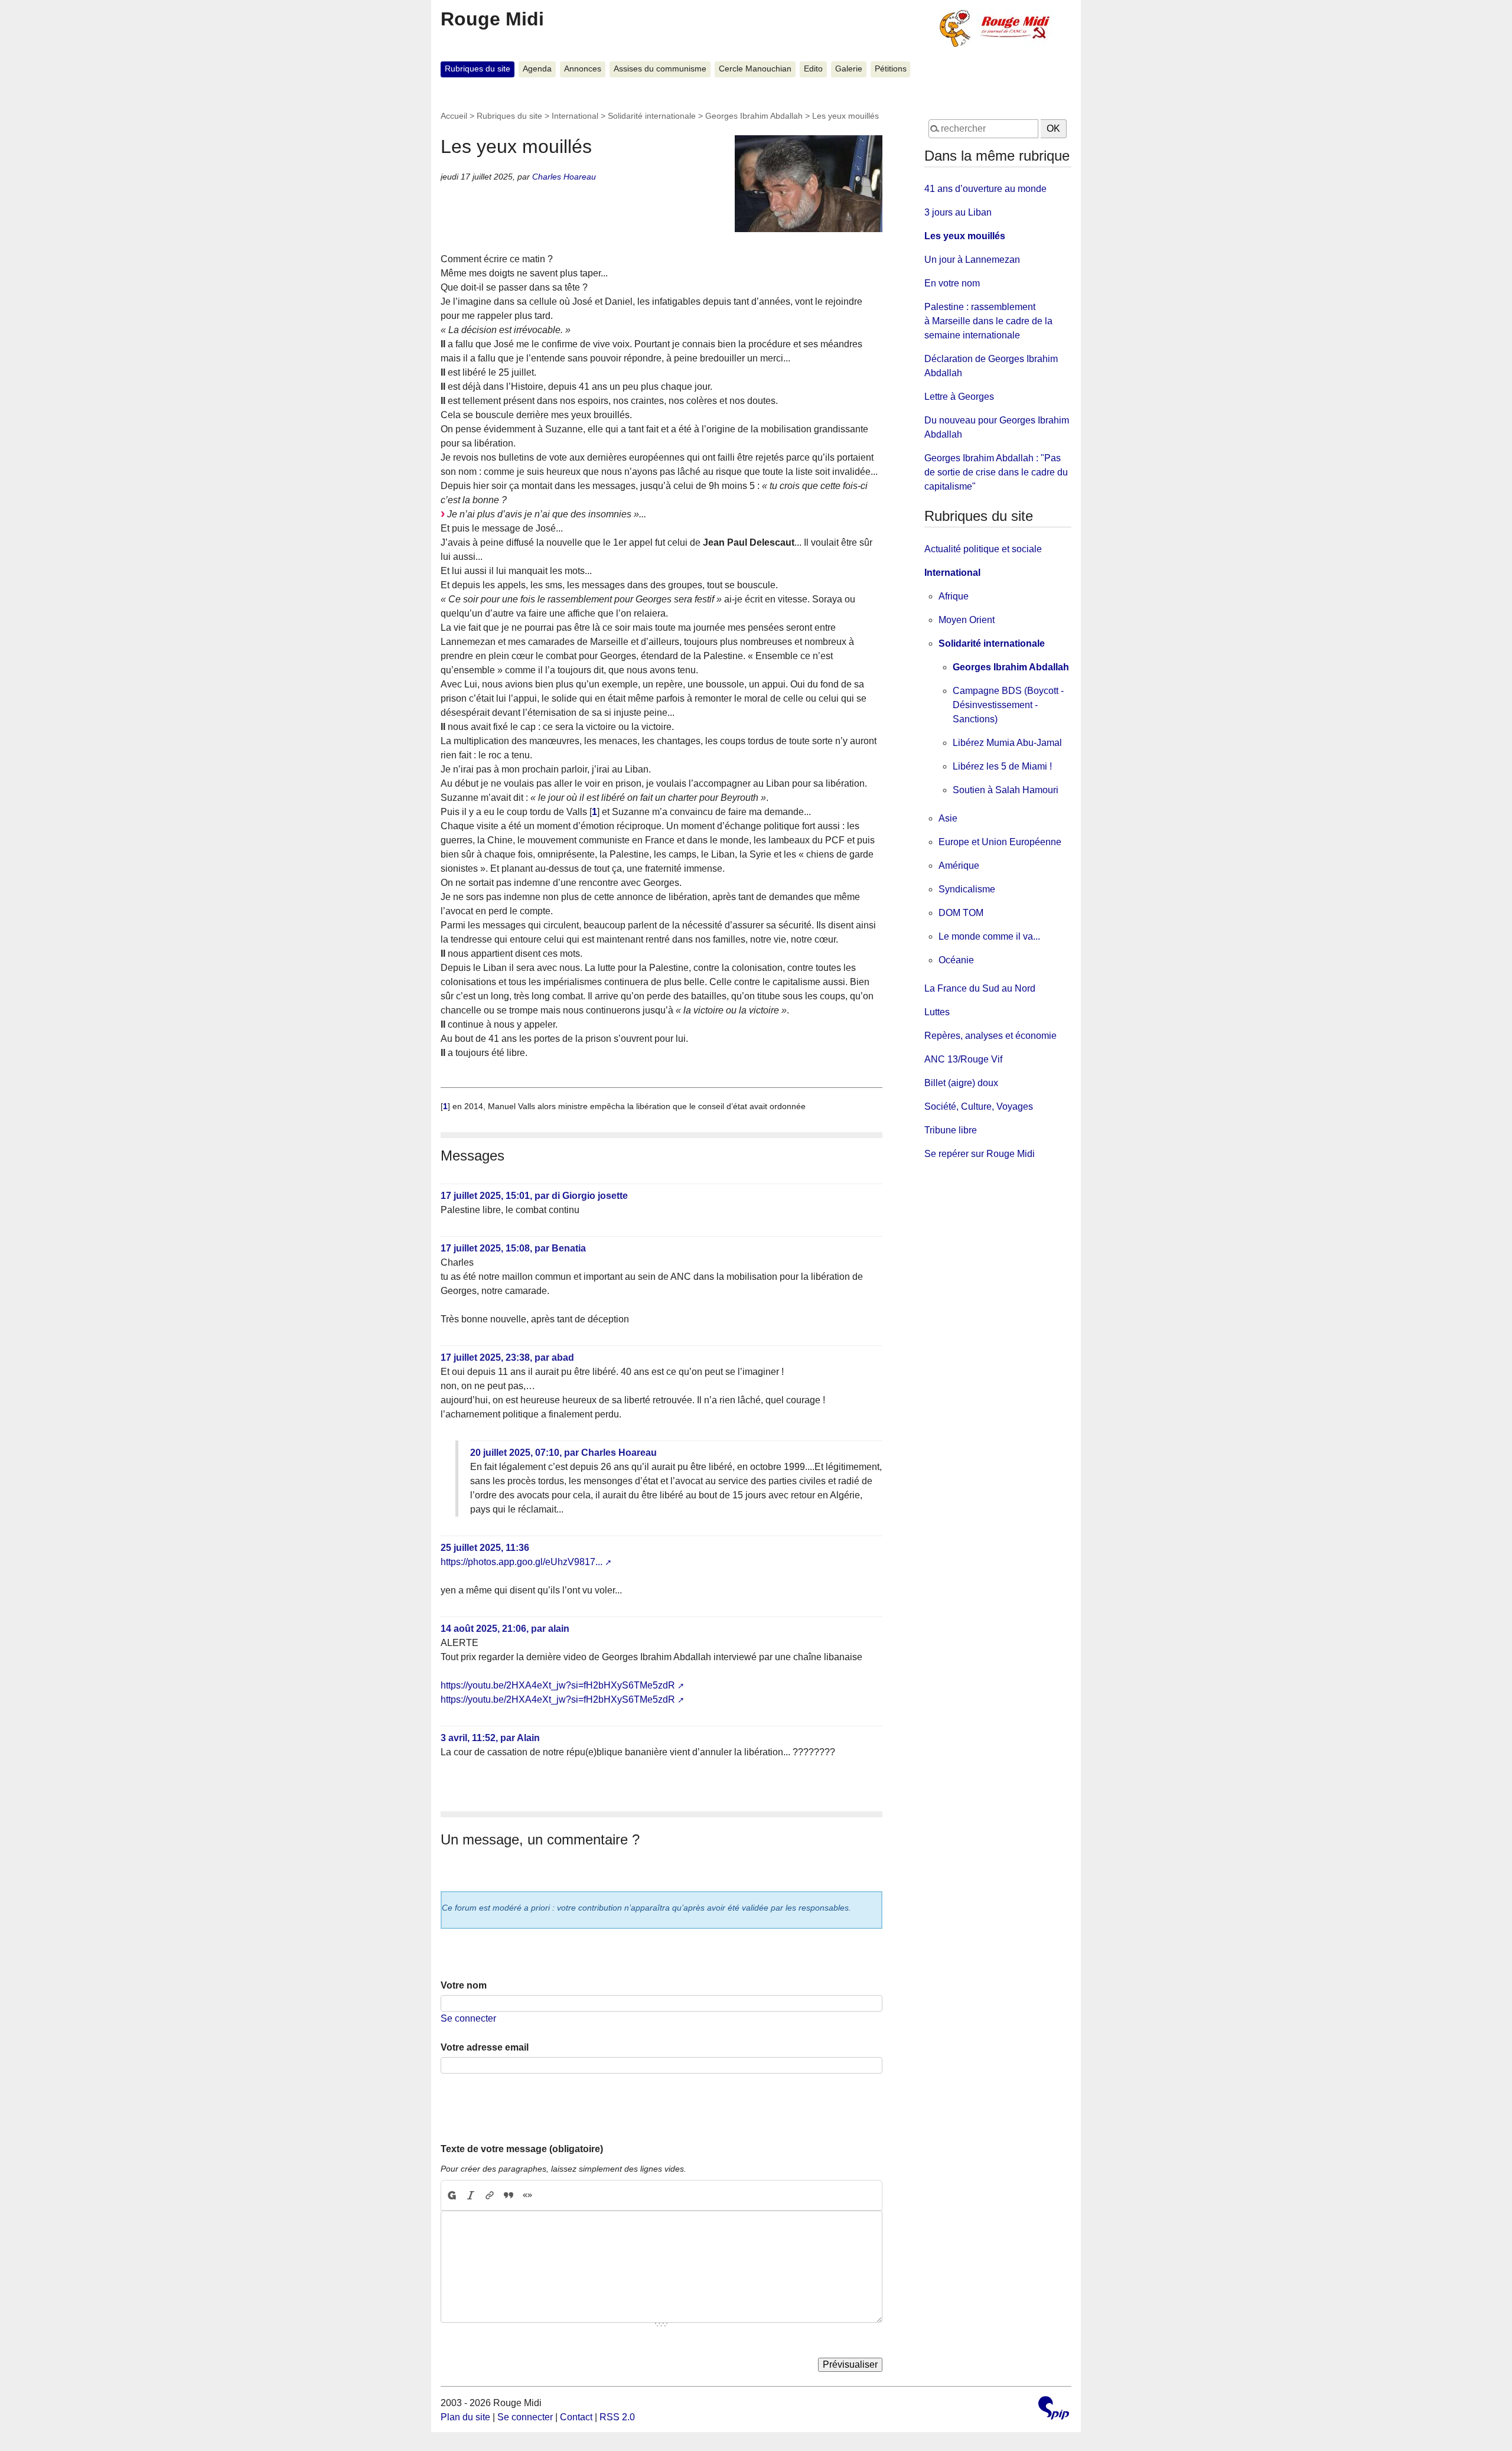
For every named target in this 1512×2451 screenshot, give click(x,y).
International (575, 116)
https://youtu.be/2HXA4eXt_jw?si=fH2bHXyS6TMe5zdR (558, 1685)
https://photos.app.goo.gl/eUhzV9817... (522, 1562)
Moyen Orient (967, 620)
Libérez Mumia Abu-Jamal (1007, 743)
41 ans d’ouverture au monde (985, 189)
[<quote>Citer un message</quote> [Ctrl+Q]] (509, 2195)
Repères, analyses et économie (990, 1036)
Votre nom (464, 1985)
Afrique (954, 596)
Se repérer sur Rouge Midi (980, 1154)
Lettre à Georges (959, 397)
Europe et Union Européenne (1000, 842)
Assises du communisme (660, 69)
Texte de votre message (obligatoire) (522, 2149)
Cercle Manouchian (755, 69)
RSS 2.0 (617, 2417)
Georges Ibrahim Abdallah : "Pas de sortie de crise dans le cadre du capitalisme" (996, 472)
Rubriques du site (478, 69)
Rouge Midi (492, 19)
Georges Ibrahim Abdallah (754, 116)
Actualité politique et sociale (983, 549)
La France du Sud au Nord (980, 988)
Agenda (537, 69)
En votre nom (952, 283)
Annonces (583, 69)
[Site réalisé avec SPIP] (1054, 2409)
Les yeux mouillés (965, 236)
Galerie (849, 69)
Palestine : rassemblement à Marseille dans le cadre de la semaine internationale (988, 321)
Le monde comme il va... (989, 936)
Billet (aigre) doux (961, 1083)
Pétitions (891, 69)
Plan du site (465, 2417)
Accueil (454, 116)
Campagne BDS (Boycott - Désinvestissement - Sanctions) (1008, 705)
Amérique (959, 866)
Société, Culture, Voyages (979, 1106)
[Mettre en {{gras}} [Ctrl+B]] (451, 2195)
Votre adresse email (485, 2047)
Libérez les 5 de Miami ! (1002, 766)
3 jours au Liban (958, 212)
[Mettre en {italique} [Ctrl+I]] (471, 2195)
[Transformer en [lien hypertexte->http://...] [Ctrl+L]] (490, 2195)
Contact (576, 2417)
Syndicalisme (967, 889)
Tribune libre (951, 1130)
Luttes (937, 1012)
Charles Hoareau (564, 177)
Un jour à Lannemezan (972, 260)
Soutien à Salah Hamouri (1006, 790)
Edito (813, 69)
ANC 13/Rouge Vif (963, 1059)
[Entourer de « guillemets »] (527, 2195)
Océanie (956, 960)
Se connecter (468, 2018)
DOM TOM (961, 913)
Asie (948, 818)
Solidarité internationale (652, 116)
